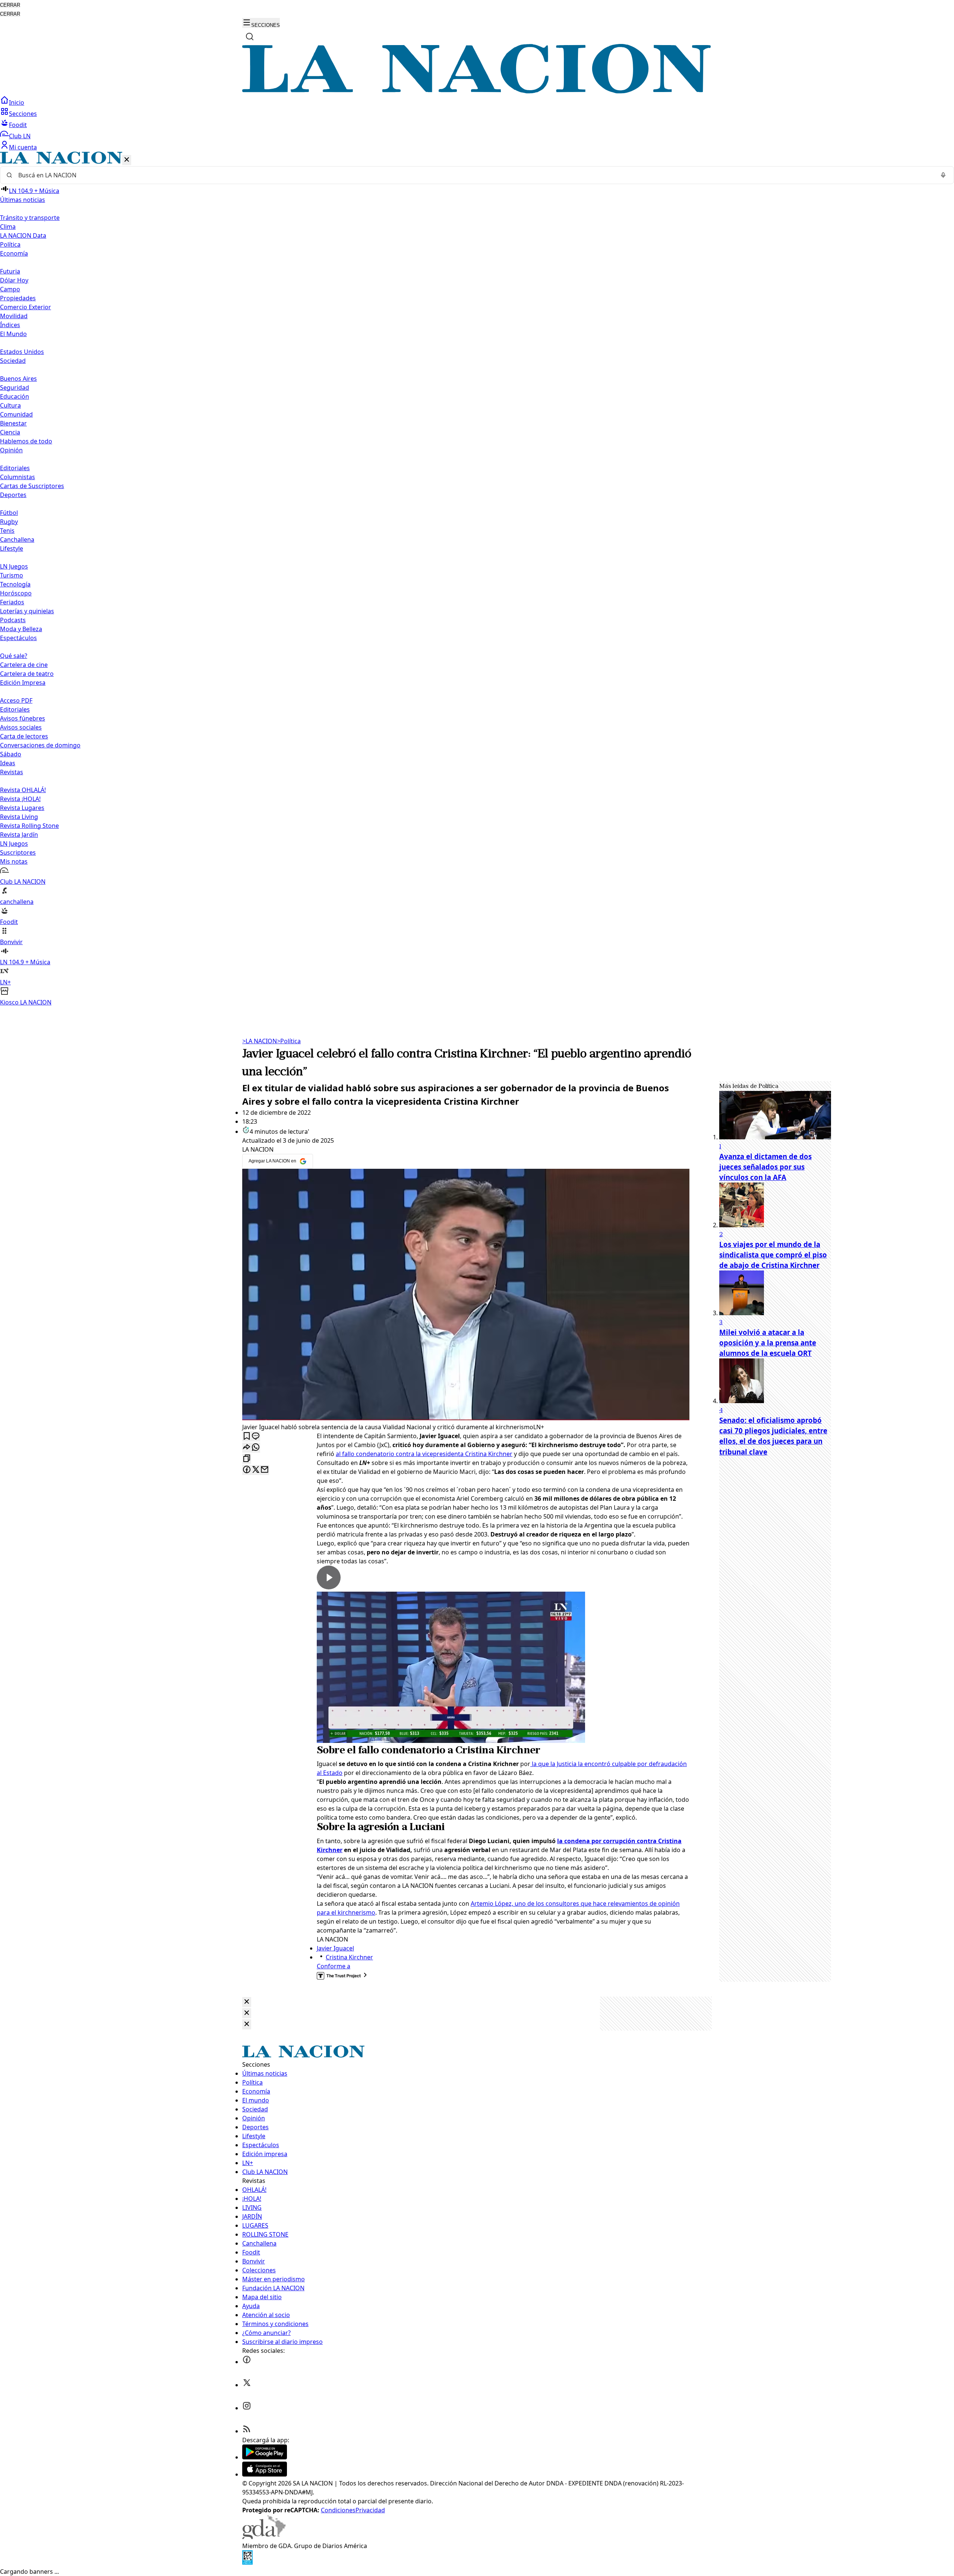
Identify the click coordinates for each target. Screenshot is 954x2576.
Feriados (12, 602)
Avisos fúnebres (23, 718)
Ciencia (10, 432)
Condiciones (338, 2510)
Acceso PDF (16, 700)
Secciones (23, 114)
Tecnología (15, 584)
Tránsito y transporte (30, 218)
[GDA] (264, 2537)
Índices (10, 325)
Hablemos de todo (26, 441)
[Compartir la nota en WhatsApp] (256, 1448)
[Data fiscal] (247, 2563)
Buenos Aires (18, 379)
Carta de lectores (24, 736)
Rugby (9, 522)
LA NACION (260, 1041)
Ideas (8, 763)
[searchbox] (474, 175)
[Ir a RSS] (247, 2431)
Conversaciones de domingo (40, 745)
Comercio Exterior (26, 307)
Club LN (20, 136)
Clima (8, 227)
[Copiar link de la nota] (247, 1459)
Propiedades (18, 298)
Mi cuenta (23, 147)
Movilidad (14, 316)
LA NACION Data (23, 235)
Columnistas (18, 477)
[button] (477, 579)
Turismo (12, 575)
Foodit (18, 125)
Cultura (10, 405)
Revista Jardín (19, 835)
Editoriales (15, 468)
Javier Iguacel (335, 1948)
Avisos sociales (21, 727)
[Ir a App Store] (265, 2474)
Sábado (11, 754)
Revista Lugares (22, 808)
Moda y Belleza (21, 629)
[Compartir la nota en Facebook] (247, 1470)
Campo (10, 289)
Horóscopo (16, 593)
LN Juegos (14, 566)
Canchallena (17, 539)
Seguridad (15, 387)
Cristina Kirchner (349, 1957)
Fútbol (9, 513)
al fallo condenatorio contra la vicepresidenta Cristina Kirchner (424, 1454)
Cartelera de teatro (27, 674)
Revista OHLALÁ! (23, 790)
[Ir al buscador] (250, 37)
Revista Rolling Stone (29, 826)
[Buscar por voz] (943, 175)
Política (289, 1041)
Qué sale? (14, 656)
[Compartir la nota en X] (256, 1470)
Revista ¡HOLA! (20, 799)
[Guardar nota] (247, 1436)
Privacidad (370, 2510)
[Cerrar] (127, 160)
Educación (15, 396)
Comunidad (16, 414)
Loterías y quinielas (27, 611)
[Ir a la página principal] (477, 91)
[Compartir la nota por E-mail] (265, 1470)
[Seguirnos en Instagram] (247, 2408)
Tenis (7, 531)
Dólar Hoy (14, 280)
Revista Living (19, 817)
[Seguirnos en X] (247, 2385)
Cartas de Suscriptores (32, 486)
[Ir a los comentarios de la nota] (256, 1436)
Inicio (17, 102)
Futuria (10, 271)
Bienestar (13, 423)
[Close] (247, 2002)
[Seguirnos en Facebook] (247, 2362)
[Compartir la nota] (247, 1448)
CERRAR (10, 5)
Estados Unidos (22, 352)
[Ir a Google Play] (265, 2457)
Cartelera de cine (24, 665)
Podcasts (13, 620)
